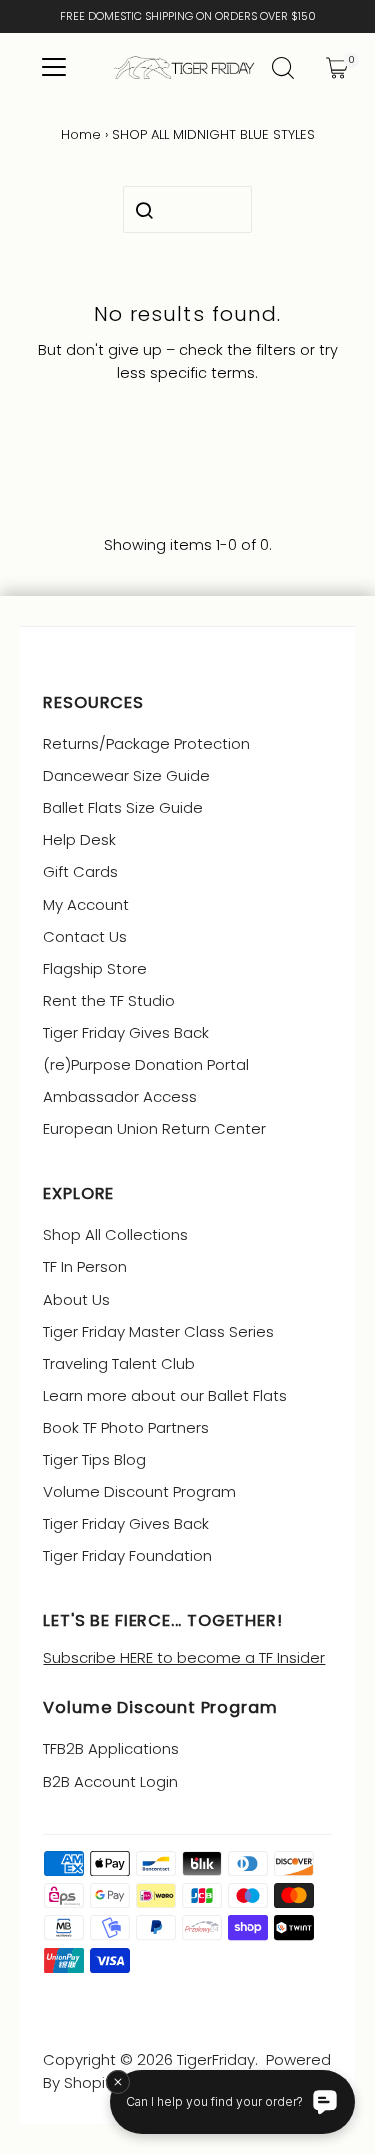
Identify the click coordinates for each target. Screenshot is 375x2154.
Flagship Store (95, 968)
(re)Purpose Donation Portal (146, 1064)
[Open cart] (337, 68)
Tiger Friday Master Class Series (158, 1331)
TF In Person (85, 1266)
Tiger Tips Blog (94, 1459)
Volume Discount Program (139, 1491)
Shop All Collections (115, 1234)
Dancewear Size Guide (126, 775)
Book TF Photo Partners (126, 1427)
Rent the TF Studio (109, 1000)
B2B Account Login (110, 1781)
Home (81, 134)
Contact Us (85, 936)
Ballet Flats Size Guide (123, 807)
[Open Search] (283, 68)
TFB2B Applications (111, 1748)
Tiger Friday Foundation (127, 1555)
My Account (86, 904)
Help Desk (79, 839)
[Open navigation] (53, 68)
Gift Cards (80, 871)
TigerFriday (216, 2059)
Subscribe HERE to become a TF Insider (184, 1657)
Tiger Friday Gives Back (126, 1032)
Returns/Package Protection (146, 743)
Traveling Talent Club (119, 1363)
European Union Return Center (154, 1128)
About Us (76, 1299)
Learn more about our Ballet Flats (165, 1395)
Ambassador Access (120, 1096)
